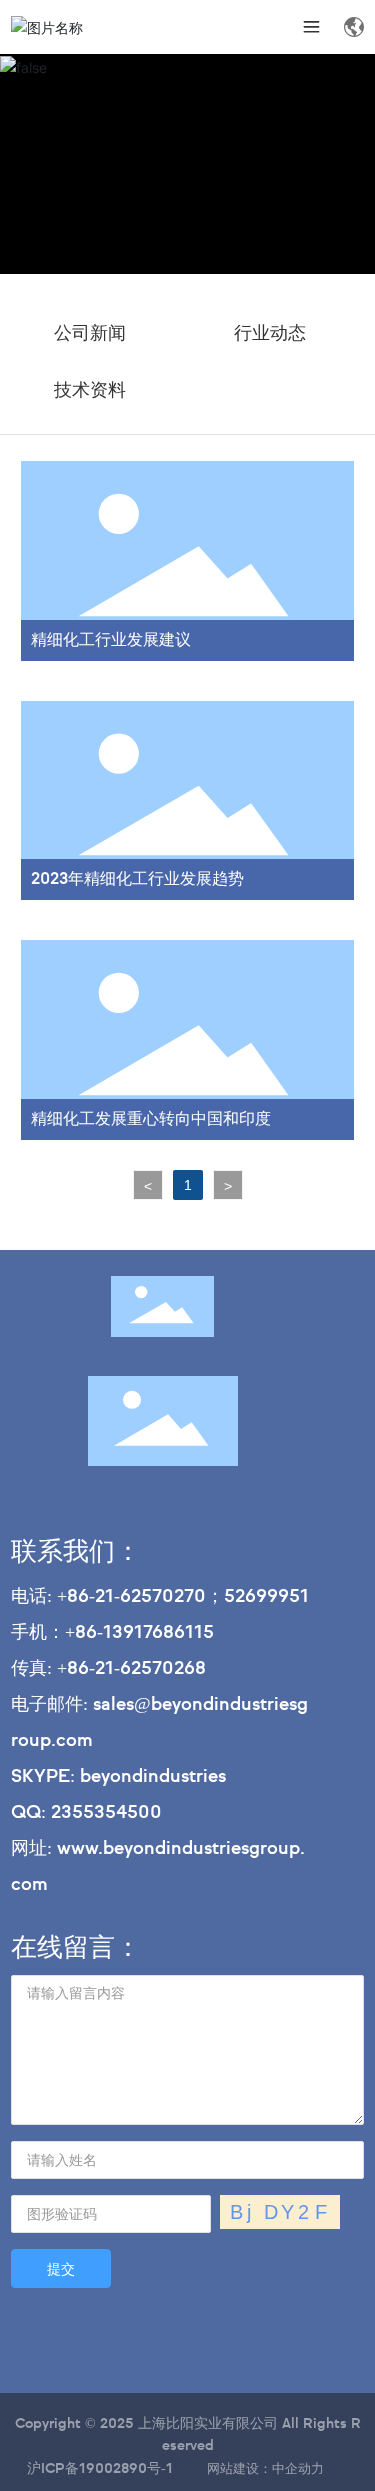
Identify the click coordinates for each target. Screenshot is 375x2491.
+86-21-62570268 (136, 1669)
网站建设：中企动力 (263, 2469)
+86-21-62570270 (131, 1597)
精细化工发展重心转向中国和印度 (151, 1120)
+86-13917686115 (139, 1633)
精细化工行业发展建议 (111, 641)
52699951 (266, 1597)
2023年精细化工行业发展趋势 (137, 880)
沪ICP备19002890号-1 (100, 2469)
